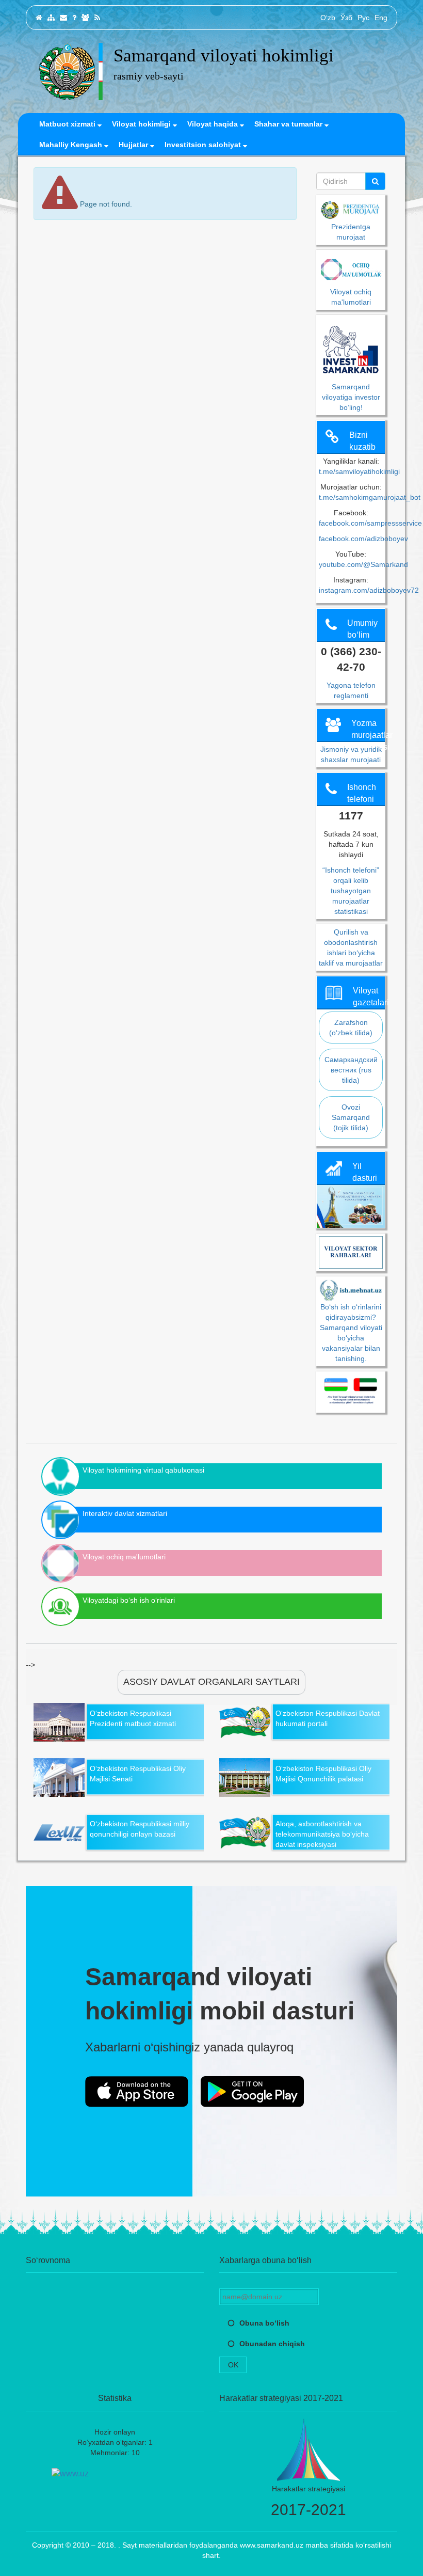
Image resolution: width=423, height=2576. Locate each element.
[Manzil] (63, 18)
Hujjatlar (134, 145)
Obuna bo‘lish (264, 2323)
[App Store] (137, 2092)
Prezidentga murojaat (351, 232)
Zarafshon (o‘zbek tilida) (351, 1028)
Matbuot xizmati (68, 124)
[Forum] (85, 18)
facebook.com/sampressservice (370, 523)
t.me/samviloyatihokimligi (359, 471)
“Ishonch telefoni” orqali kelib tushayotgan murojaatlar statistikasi (351, 891)
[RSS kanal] (97, 18)
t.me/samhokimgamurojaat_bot (370, 497)
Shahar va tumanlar (289, 124)
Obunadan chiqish (272, 2344)
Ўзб (346, 18)
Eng (381, 18)
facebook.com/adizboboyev (363, 539)
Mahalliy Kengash (72, 145)
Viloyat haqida (214, 124)
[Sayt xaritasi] (51, 18)
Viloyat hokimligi (142, 124)
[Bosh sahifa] (39, 18)
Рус (363, 18)
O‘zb (328, 18)
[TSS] (74, 18)
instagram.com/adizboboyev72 (369, 590)
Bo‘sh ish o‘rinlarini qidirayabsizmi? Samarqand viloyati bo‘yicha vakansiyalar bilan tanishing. (351, 1333)
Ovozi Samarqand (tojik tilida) (351, 1117)
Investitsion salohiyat (204, 145)
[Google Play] (252, 2092)
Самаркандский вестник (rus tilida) (351, 1070)
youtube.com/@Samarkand (363, 564)
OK (233, 2365)
